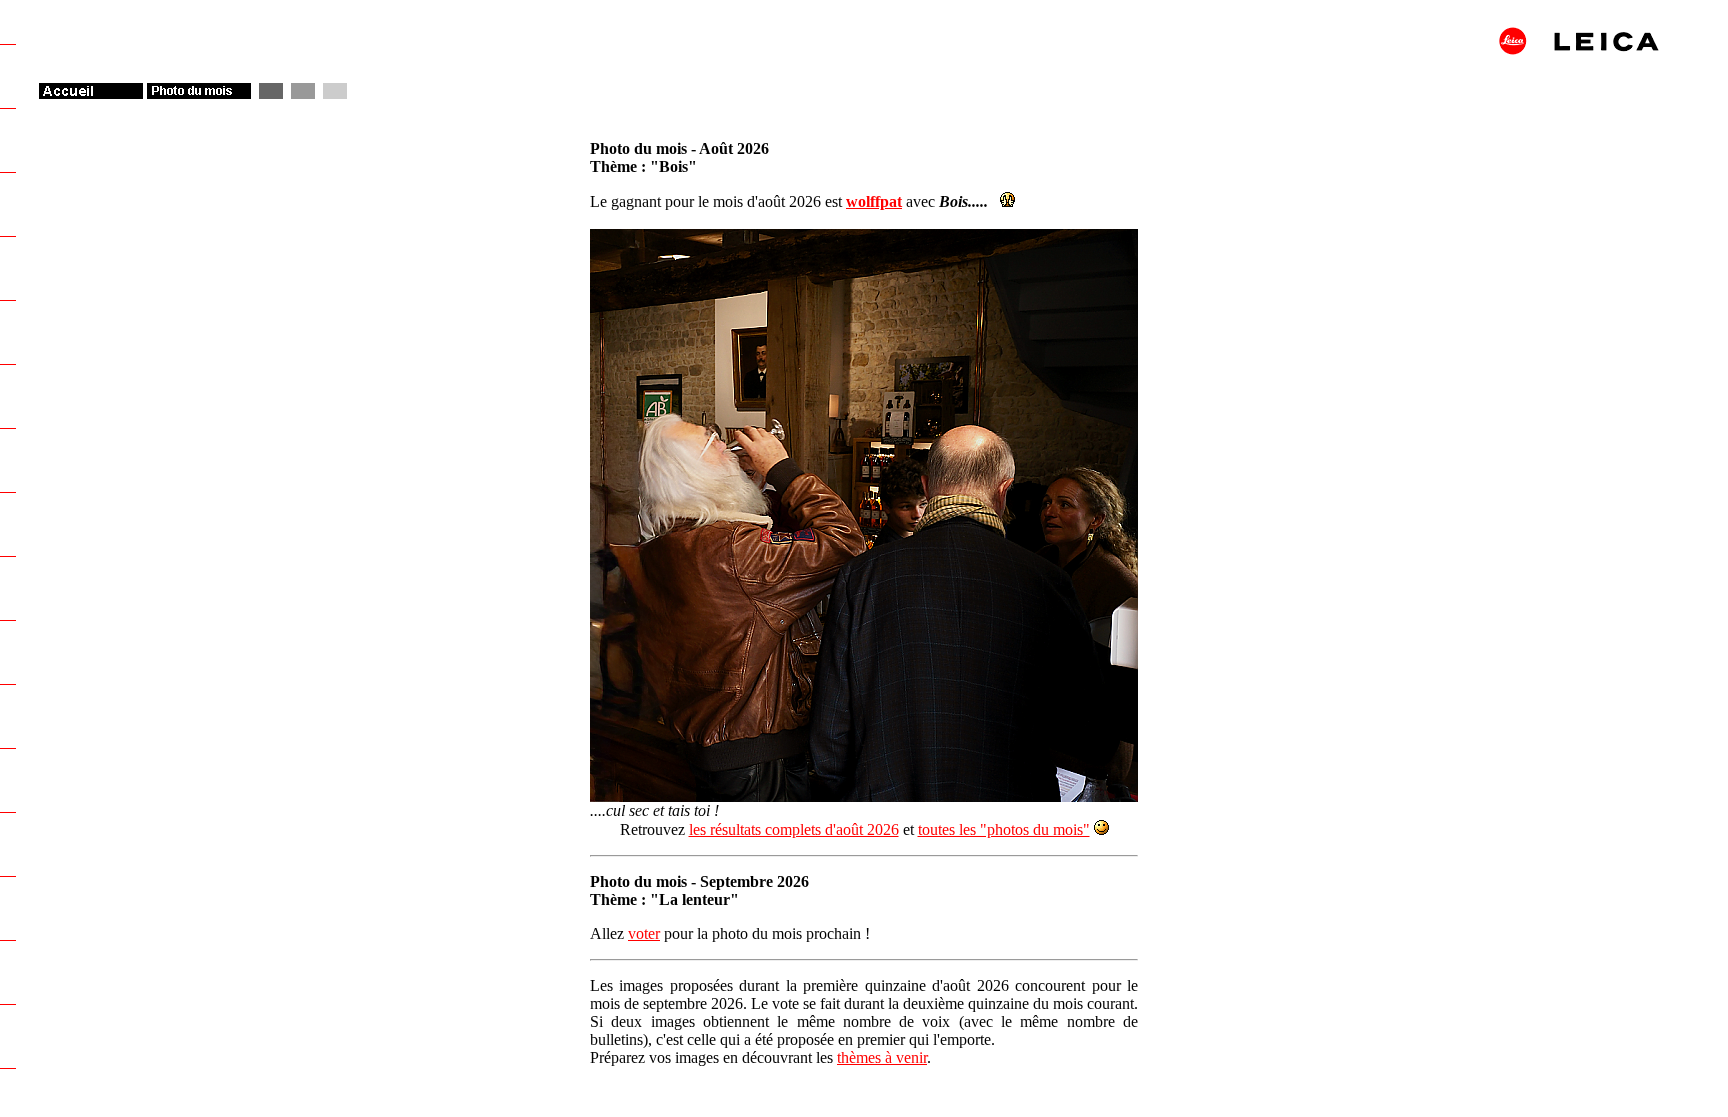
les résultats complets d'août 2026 (794, 829)
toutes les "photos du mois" (1004, 829)
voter (644, 933)
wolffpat (874, 201)
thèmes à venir (882, 1057)
